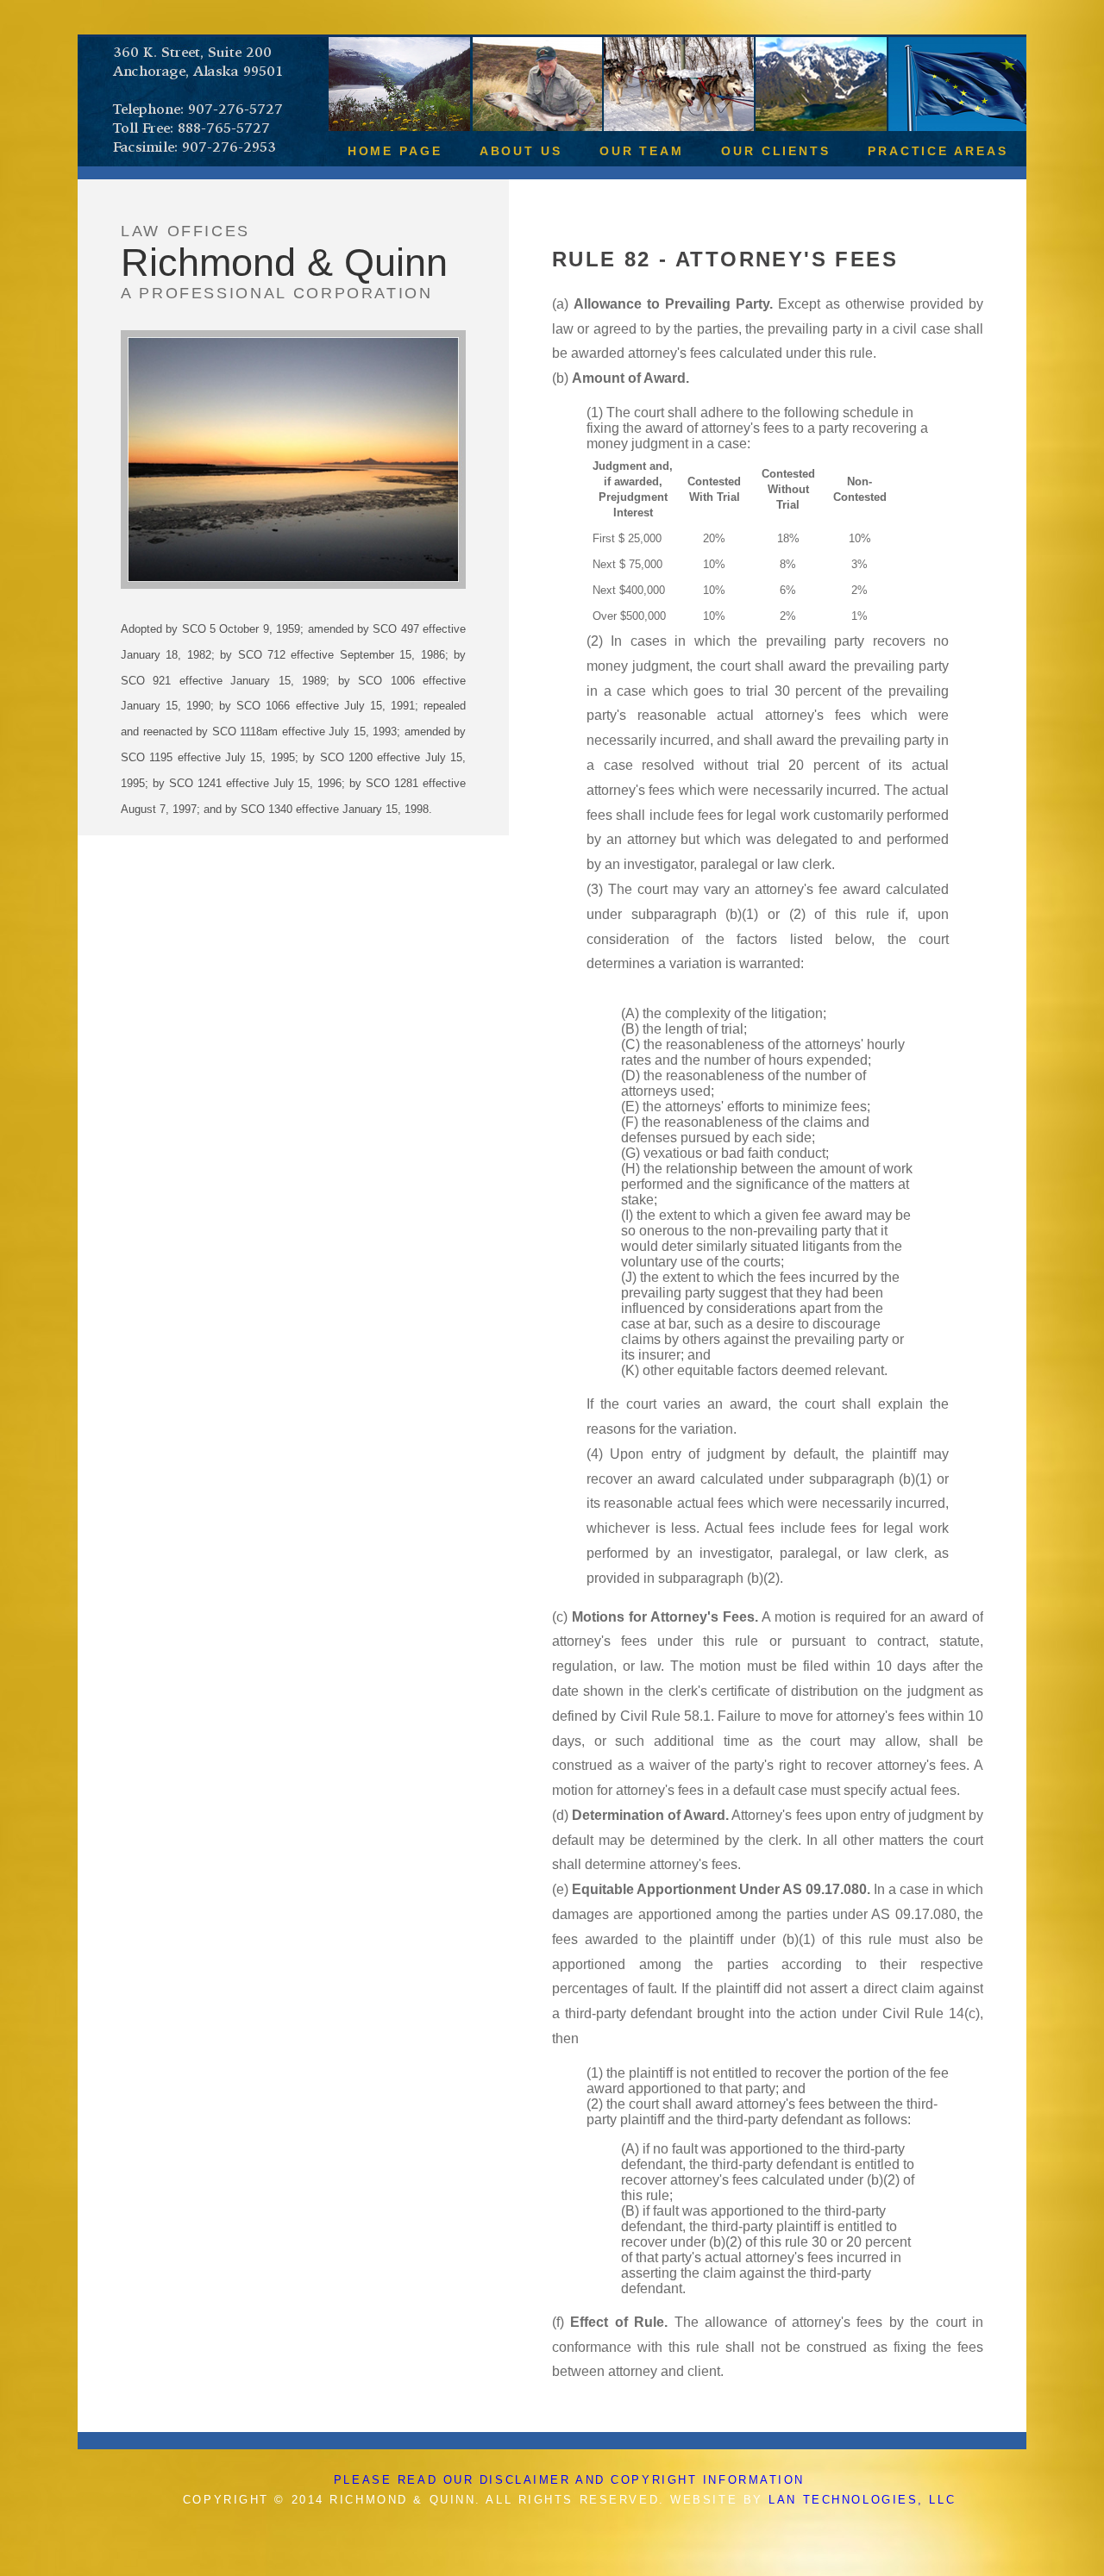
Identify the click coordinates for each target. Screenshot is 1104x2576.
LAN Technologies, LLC (862, 2500)
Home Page (395, 151)
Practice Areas (938, 151)
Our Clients (776, 151)
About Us (521, 151)
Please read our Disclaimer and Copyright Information (569, 2480)
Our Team (642, 151)
